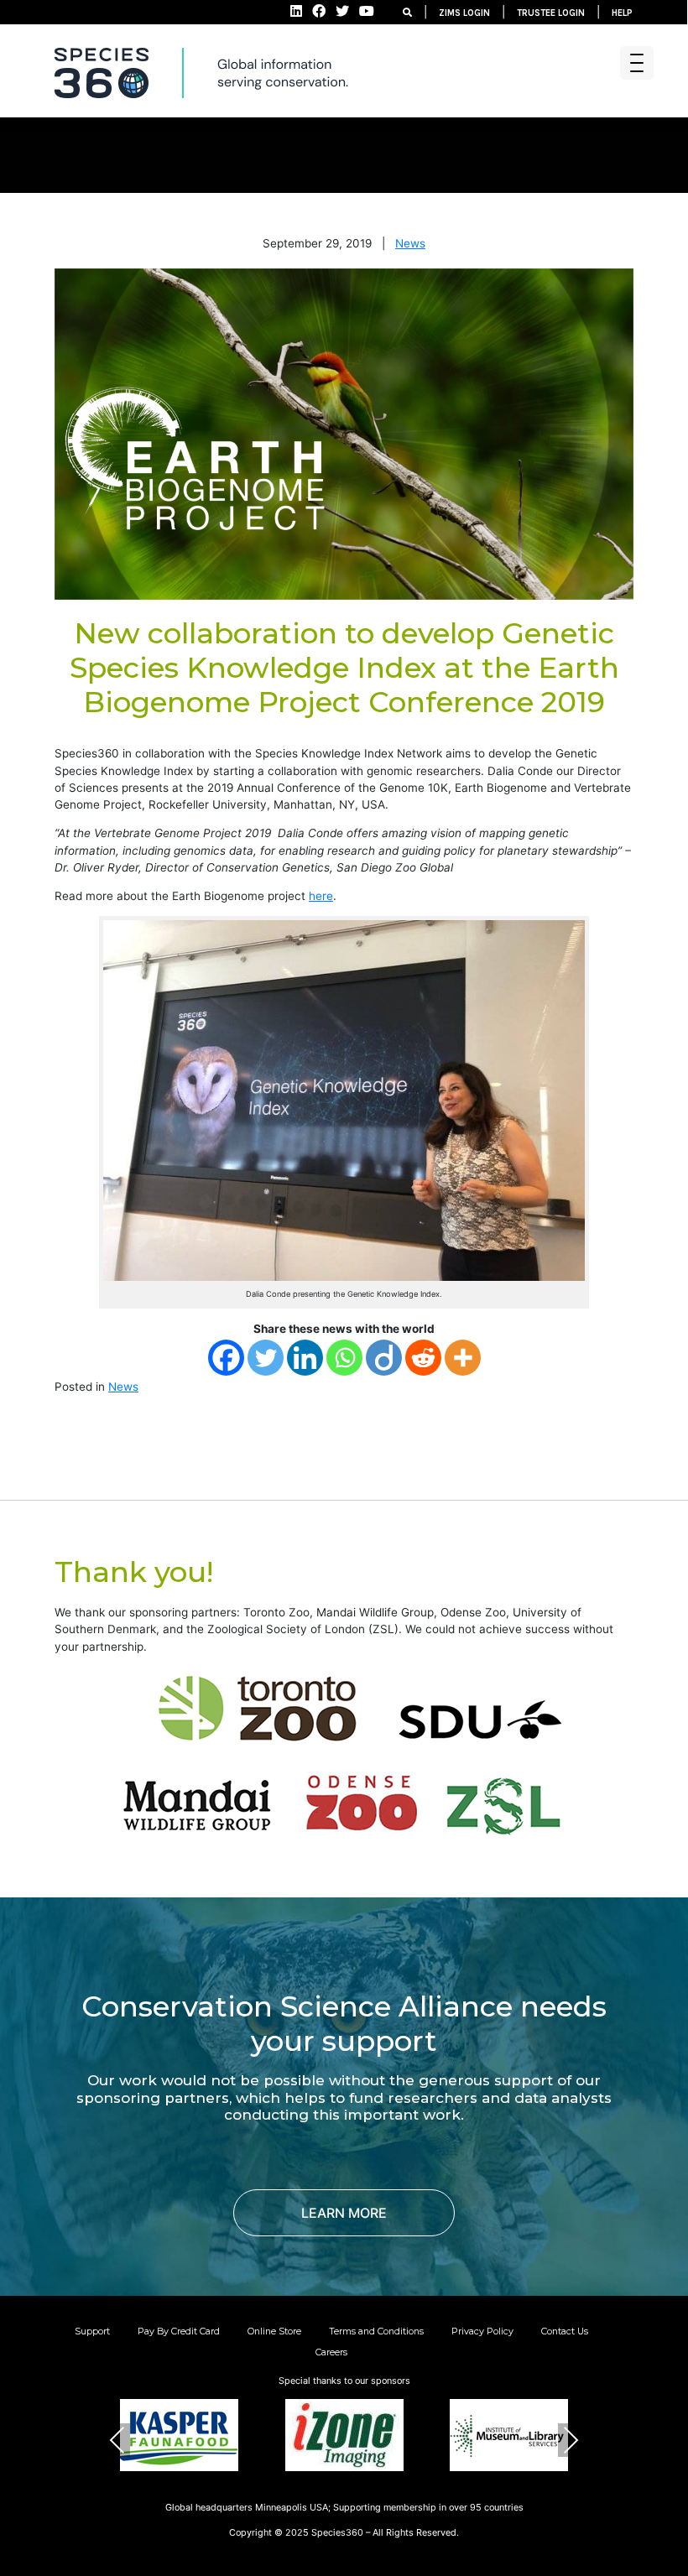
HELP (622, 13)
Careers (331, 2352)
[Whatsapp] (344, 1358)
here (321, 896)
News (410, 243)
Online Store (274, 2331)
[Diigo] (384, 1358)
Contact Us (565, 2331)
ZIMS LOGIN (464, 13)
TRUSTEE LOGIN (551, 13)
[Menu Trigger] (637, 63)
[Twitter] (266, 1358)
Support (92, 2331)
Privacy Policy (482, 2331)
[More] (463, 1358)
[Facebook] (226, 1358)
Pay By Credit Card (179, 2331)
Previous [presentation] (117, 2440)
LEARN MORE (344, 2213)
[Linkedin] (305, 1358)
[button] (304, 2495)
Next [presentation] (571, 2440)
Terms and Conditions (376, 2331)
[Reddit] (423, 1358)
